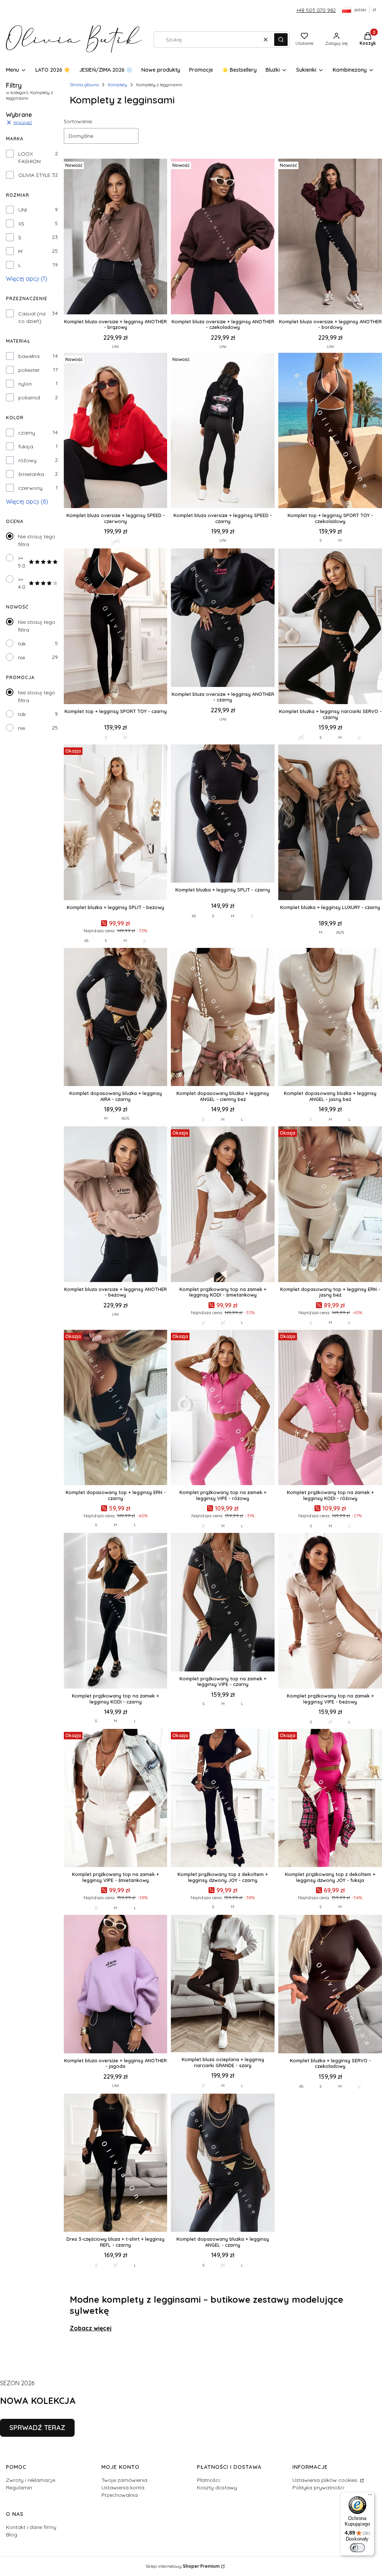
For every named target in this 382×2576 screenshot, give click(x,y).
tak (22, 644)
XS (21, 224)
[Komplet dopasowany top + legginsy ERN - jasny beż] (330, 1205)
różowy (27, 460)
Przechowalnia (120, 2495)
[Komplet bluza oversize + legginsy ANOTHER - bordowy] (330, 237)
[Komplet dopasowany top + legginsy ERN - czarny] (116, 1408)
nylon (25, 384)
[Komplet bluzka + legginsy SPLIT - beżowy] (116, 823)
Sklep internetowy (183, 2566)
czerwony (30, 488)
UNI (23, 210)
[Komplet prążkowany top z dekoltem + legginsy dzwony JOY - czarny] (223, 1799)
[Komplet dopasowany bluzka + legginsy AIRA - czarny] (116, 1018)
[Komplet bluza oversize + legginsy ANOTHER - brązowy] (116, 237)
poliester (29, 370)
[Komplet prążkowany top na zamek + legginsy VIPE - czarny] (223, 1603)
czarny (27, 433)
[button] (281, 40)
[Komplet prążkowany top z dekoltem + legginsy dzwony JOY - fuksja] (330, 1799)
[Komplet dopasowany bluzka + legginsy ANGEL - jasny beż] (330, 1018)
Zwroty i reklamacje (31, 2480)
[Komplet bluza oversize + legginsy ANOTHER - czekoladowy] (223, 237)
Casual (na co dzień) (32, 317)
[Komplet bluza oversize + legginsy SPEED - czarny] (223, 431)
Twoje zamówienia (124, 2480)
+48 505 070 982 (316, 10)
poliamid (29, 398)
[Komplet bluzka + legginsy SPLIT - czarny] (223, 814)
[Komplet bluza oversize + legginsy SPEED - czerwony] (116, 431)
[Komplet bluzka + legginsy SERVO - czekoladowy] (330, 1985)
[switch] (357, 2548)
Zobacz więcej (91, 2328)
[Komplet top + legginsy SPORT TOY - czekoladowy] (330, 431)
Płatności (208, 2480)
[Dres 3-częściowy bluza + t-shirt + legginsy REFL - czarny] (116, 2163)
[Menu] (370, 2496)
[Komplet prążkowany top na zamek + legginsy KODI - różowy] (330, 1408)
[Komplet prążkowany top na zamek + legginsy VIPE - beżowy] (330, 1611)
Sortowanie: (78, 121)
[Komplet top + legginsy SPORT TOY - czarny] (116, 627)
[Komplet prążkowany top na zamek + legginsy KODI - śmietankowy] (223, 1205)
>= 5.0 (22, 562)
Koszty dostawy (217, 2488)
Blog (12, 2535)
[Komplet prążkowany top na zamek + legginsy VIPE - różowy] (223, 1408)
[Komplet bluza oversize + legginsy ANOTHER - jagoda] (116, 1985)
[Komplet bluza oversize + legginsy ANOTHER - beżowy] (116, 1205)
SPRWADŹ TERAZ (37, 2428)
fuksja (26, 447)
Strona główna (84, 85)
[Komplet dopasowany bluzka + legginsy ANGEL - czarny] (223, 2163)
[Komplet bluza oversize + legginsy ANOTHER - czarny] (223, 618)
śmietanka (31, 474)
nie (21, 657)
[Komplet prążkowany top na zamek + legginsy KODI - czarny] (116, 1611)
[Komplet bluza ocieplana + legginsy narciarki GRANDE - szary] (223, 1984)
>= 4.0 (22, 583)
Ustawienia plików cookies (326, 2480)
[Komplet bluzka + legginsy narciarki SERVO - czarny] (330, 627)
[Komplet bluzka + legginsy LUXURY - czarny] (330, 823)
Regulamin (19, 2488)
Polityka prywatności (318, 2488)
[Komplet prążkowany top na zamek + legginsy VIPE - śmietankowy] (116, 1799)
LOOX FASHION (29, 158)
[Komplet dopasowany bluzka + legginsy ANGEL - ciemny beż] (223, 1018)
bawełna (29, 356)
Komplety (118, 85)
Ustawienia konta (123, 2488)
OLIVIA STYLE (34, 175)
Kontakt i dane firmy (31, 2527)
